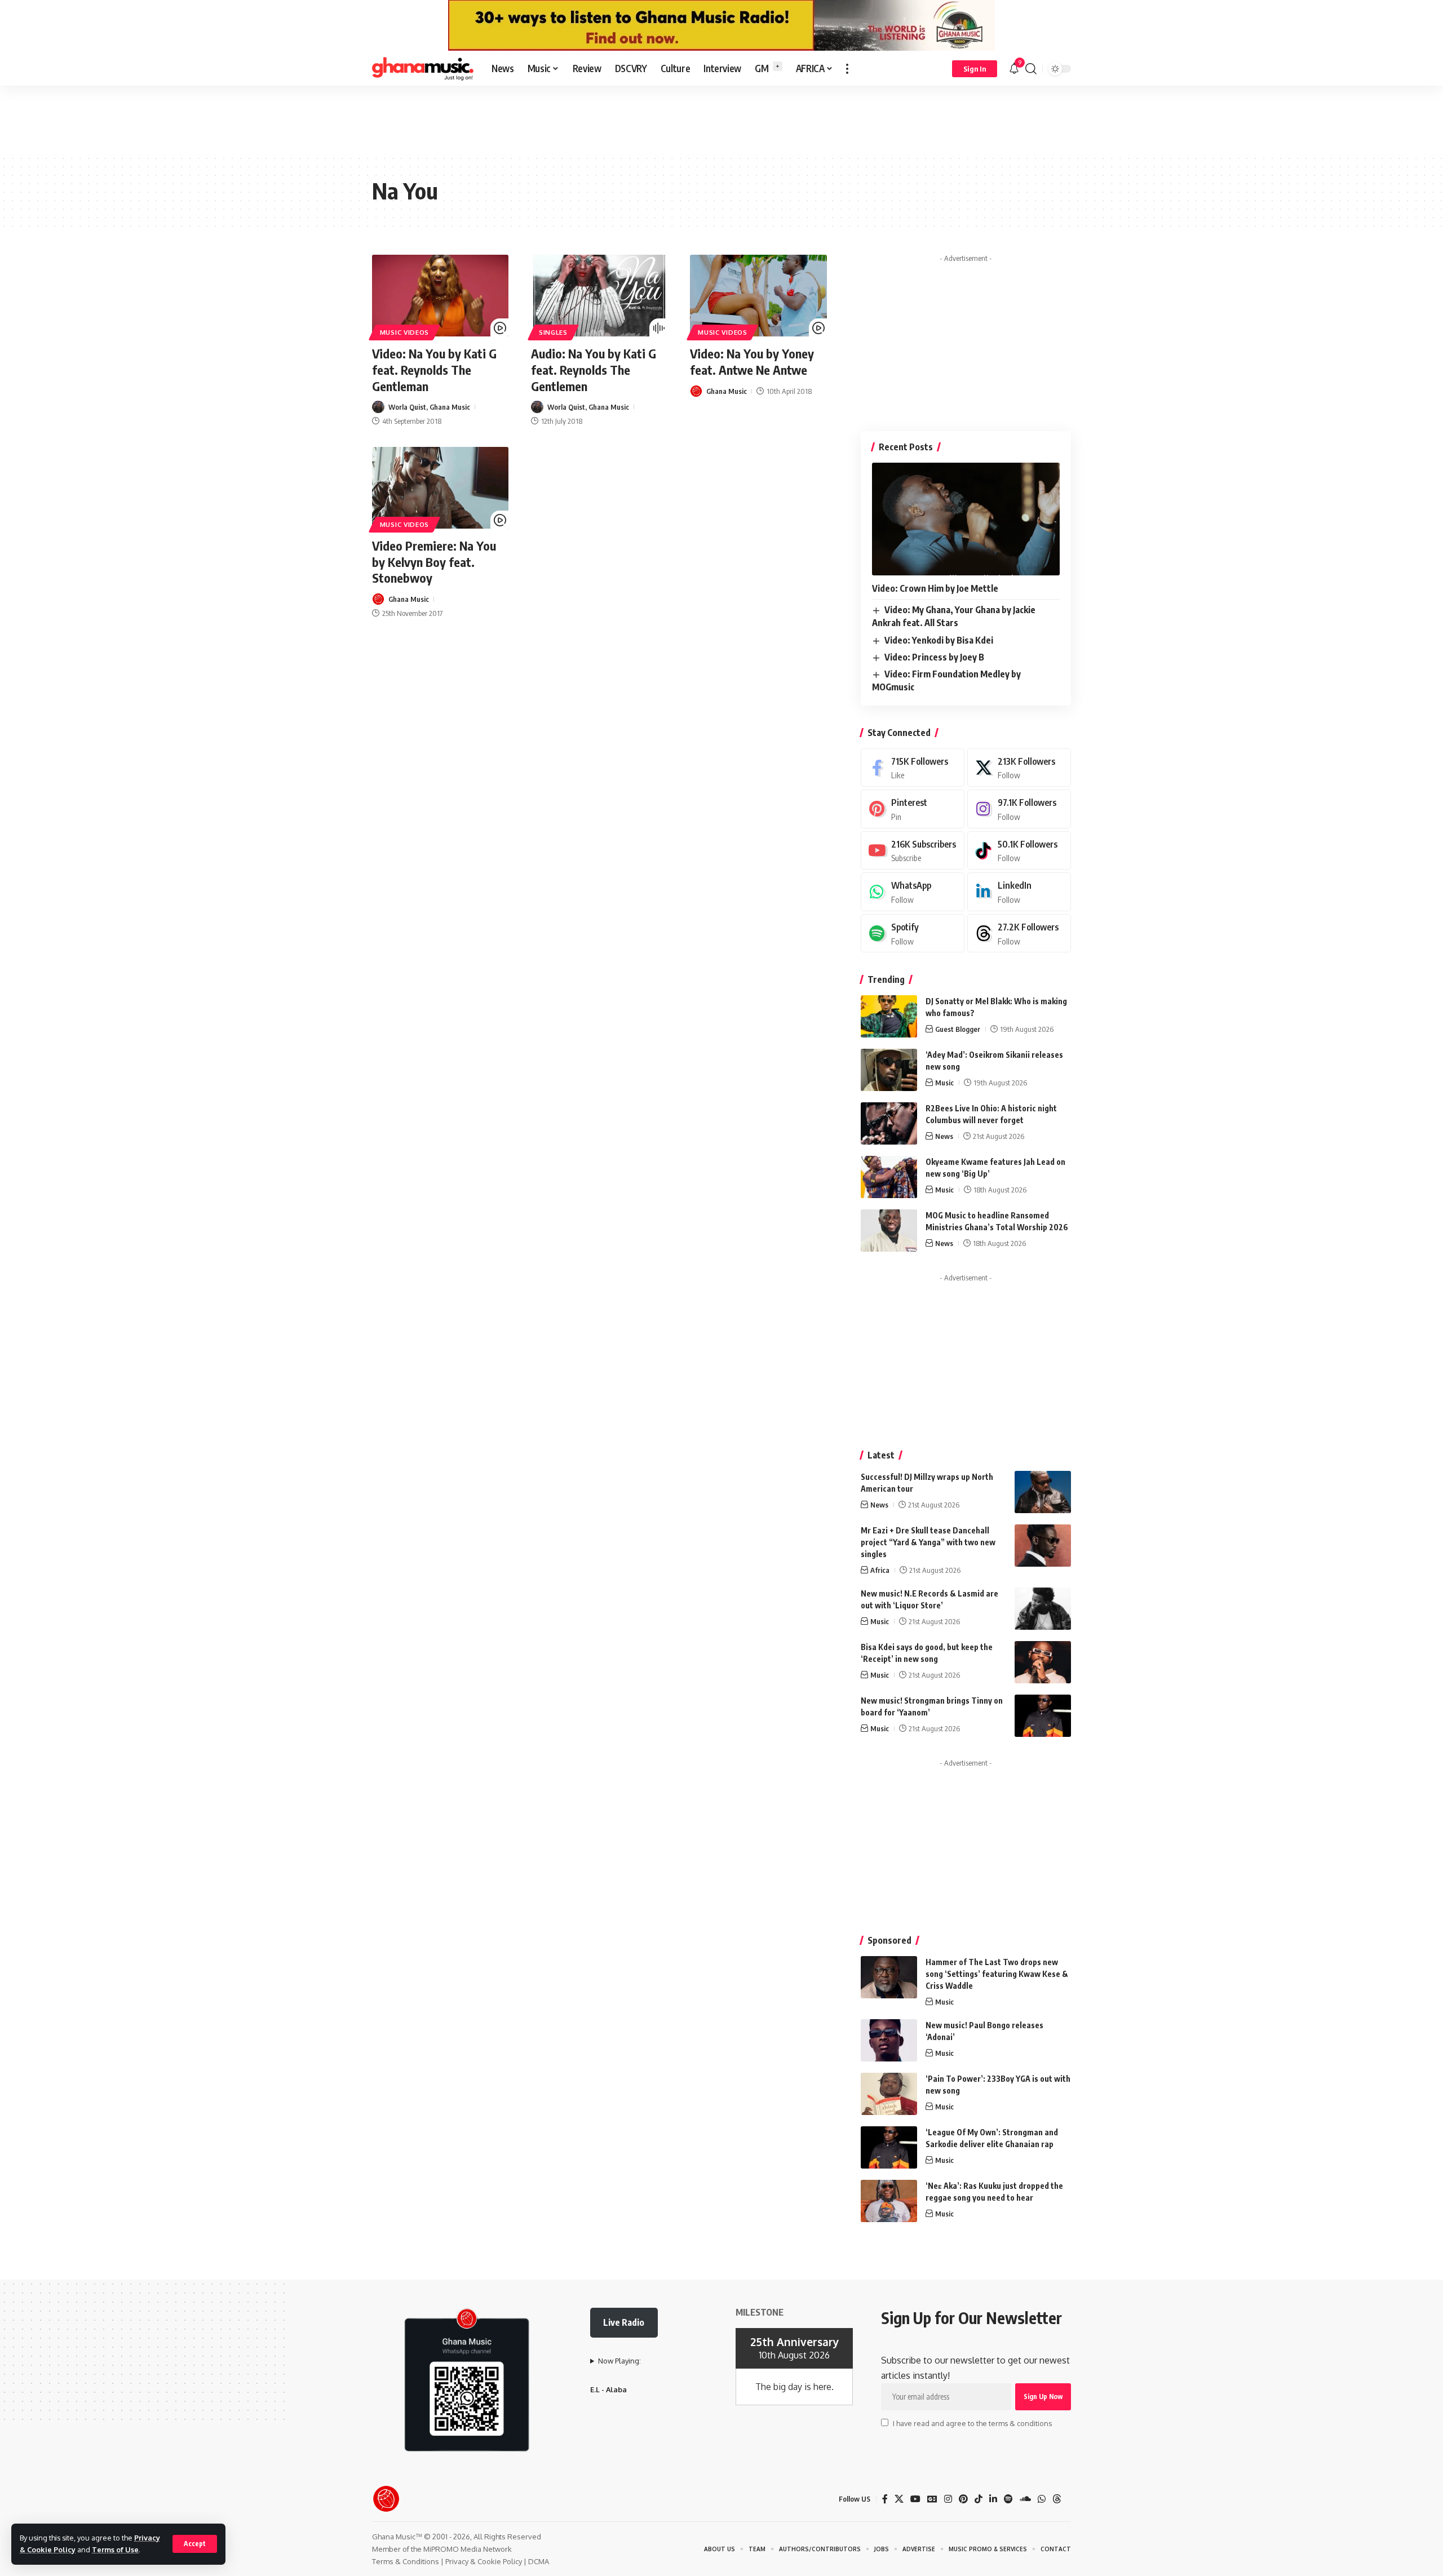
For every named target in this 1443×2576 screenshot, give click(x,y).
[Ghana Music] (423, 69)
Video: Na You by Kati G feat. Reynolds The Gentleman (434, 369)
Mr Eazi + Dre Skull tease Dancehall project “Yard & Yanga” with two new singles (928, 1542)
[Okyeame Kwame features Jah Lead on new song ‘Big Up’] (889, 1177)
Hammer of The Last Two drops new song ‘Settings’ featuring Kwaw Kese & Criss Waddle (997, 1974)
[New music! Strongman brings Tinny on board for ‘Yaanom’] (1043, 1716)
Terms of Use (115, 2550)
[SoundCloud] (1025, 2499)
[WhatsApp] (913, 892)
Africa (880, 1570)
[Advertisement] (721, 119)
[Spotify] (913, 934)
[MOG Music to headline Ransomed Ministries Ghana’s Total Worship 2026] (889, 1231)
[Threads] (1019, 934)
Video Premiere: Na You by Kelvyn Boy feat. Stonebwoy (434, 562)
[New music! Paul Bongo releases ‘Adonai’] (889, 2040)
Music (944, 1083)
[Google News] (932, 2499)
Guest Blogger (958, 1029)
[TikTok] (979, 2499)
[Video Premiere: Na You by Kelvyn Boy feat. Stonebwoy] (440, 488)
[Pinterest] (913, 809)
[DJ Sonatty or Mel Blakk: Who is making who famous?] (889, 1016)
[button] (195, 2544)
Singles (553, 332)
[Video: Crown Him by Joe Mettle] (966, 519)
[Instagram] (1019, 809)
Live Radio (624, 2322)
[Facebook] (913, 768)
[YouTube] (915, 2499)
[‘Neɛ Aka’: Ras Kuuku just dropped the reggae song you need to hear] (889, 2201)
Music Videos (404, 332)
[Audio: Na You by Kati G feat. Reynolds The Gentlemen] (599, 296)
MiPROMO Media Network (468, 2549)
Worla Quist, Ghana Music (429, 407)
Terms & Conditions (406, 2561)
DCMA (539, 2561)
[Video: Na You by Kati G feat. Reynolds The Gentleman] (440, 296)
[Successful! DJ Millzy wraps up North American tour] (1043, 1492)
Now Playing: (619, 2361)
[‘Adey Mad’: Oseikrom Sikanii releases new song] (889, 1070)
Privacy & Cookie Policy (484, 2561)
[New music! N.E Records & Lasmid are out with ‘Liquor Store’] (1043, 1609)
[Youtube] (913, 851)
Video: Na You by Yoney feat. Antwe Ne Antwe (752, 362)
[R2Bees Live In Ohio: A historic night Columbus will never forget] (889, 1123)
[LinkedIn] (1019, 892)
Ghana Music (727, 391)
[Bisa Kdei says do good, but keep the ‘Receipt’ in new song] (1043, 1662)
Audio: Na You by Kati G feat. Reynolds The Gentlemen (594, 369)
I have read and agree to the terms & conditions (972, 2423)
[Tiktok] (1019, 851)
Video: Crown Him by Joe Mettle (935, 588)
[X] (1019, 768)
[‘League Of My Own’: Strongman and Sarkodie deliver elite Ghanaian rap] (889, 2147)
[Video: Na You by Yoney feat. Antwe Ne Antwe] (758, 296)
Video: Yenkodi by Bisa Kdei (939, 640)
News (944, 1136)
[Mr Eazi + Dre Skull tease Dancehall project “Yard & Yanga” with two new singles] (1043, 1546)
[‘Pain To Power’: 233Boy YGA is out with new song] (889, 2094)
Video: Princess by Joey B (934, 657)
